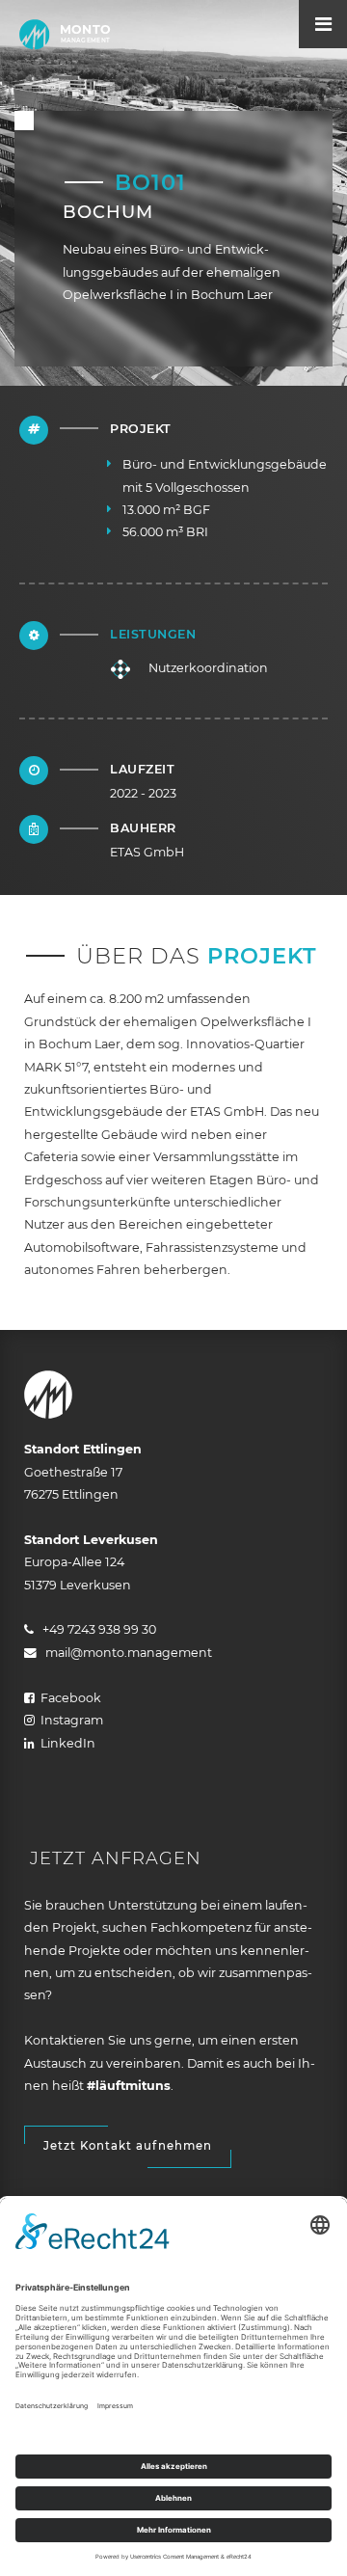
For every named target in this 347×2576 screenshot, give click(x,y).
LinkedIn (65, 1743)
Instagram (69, 1720)
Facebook (68, 1698)
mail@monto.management (124, 1653)
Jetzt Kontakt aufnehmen (128, 2146)
